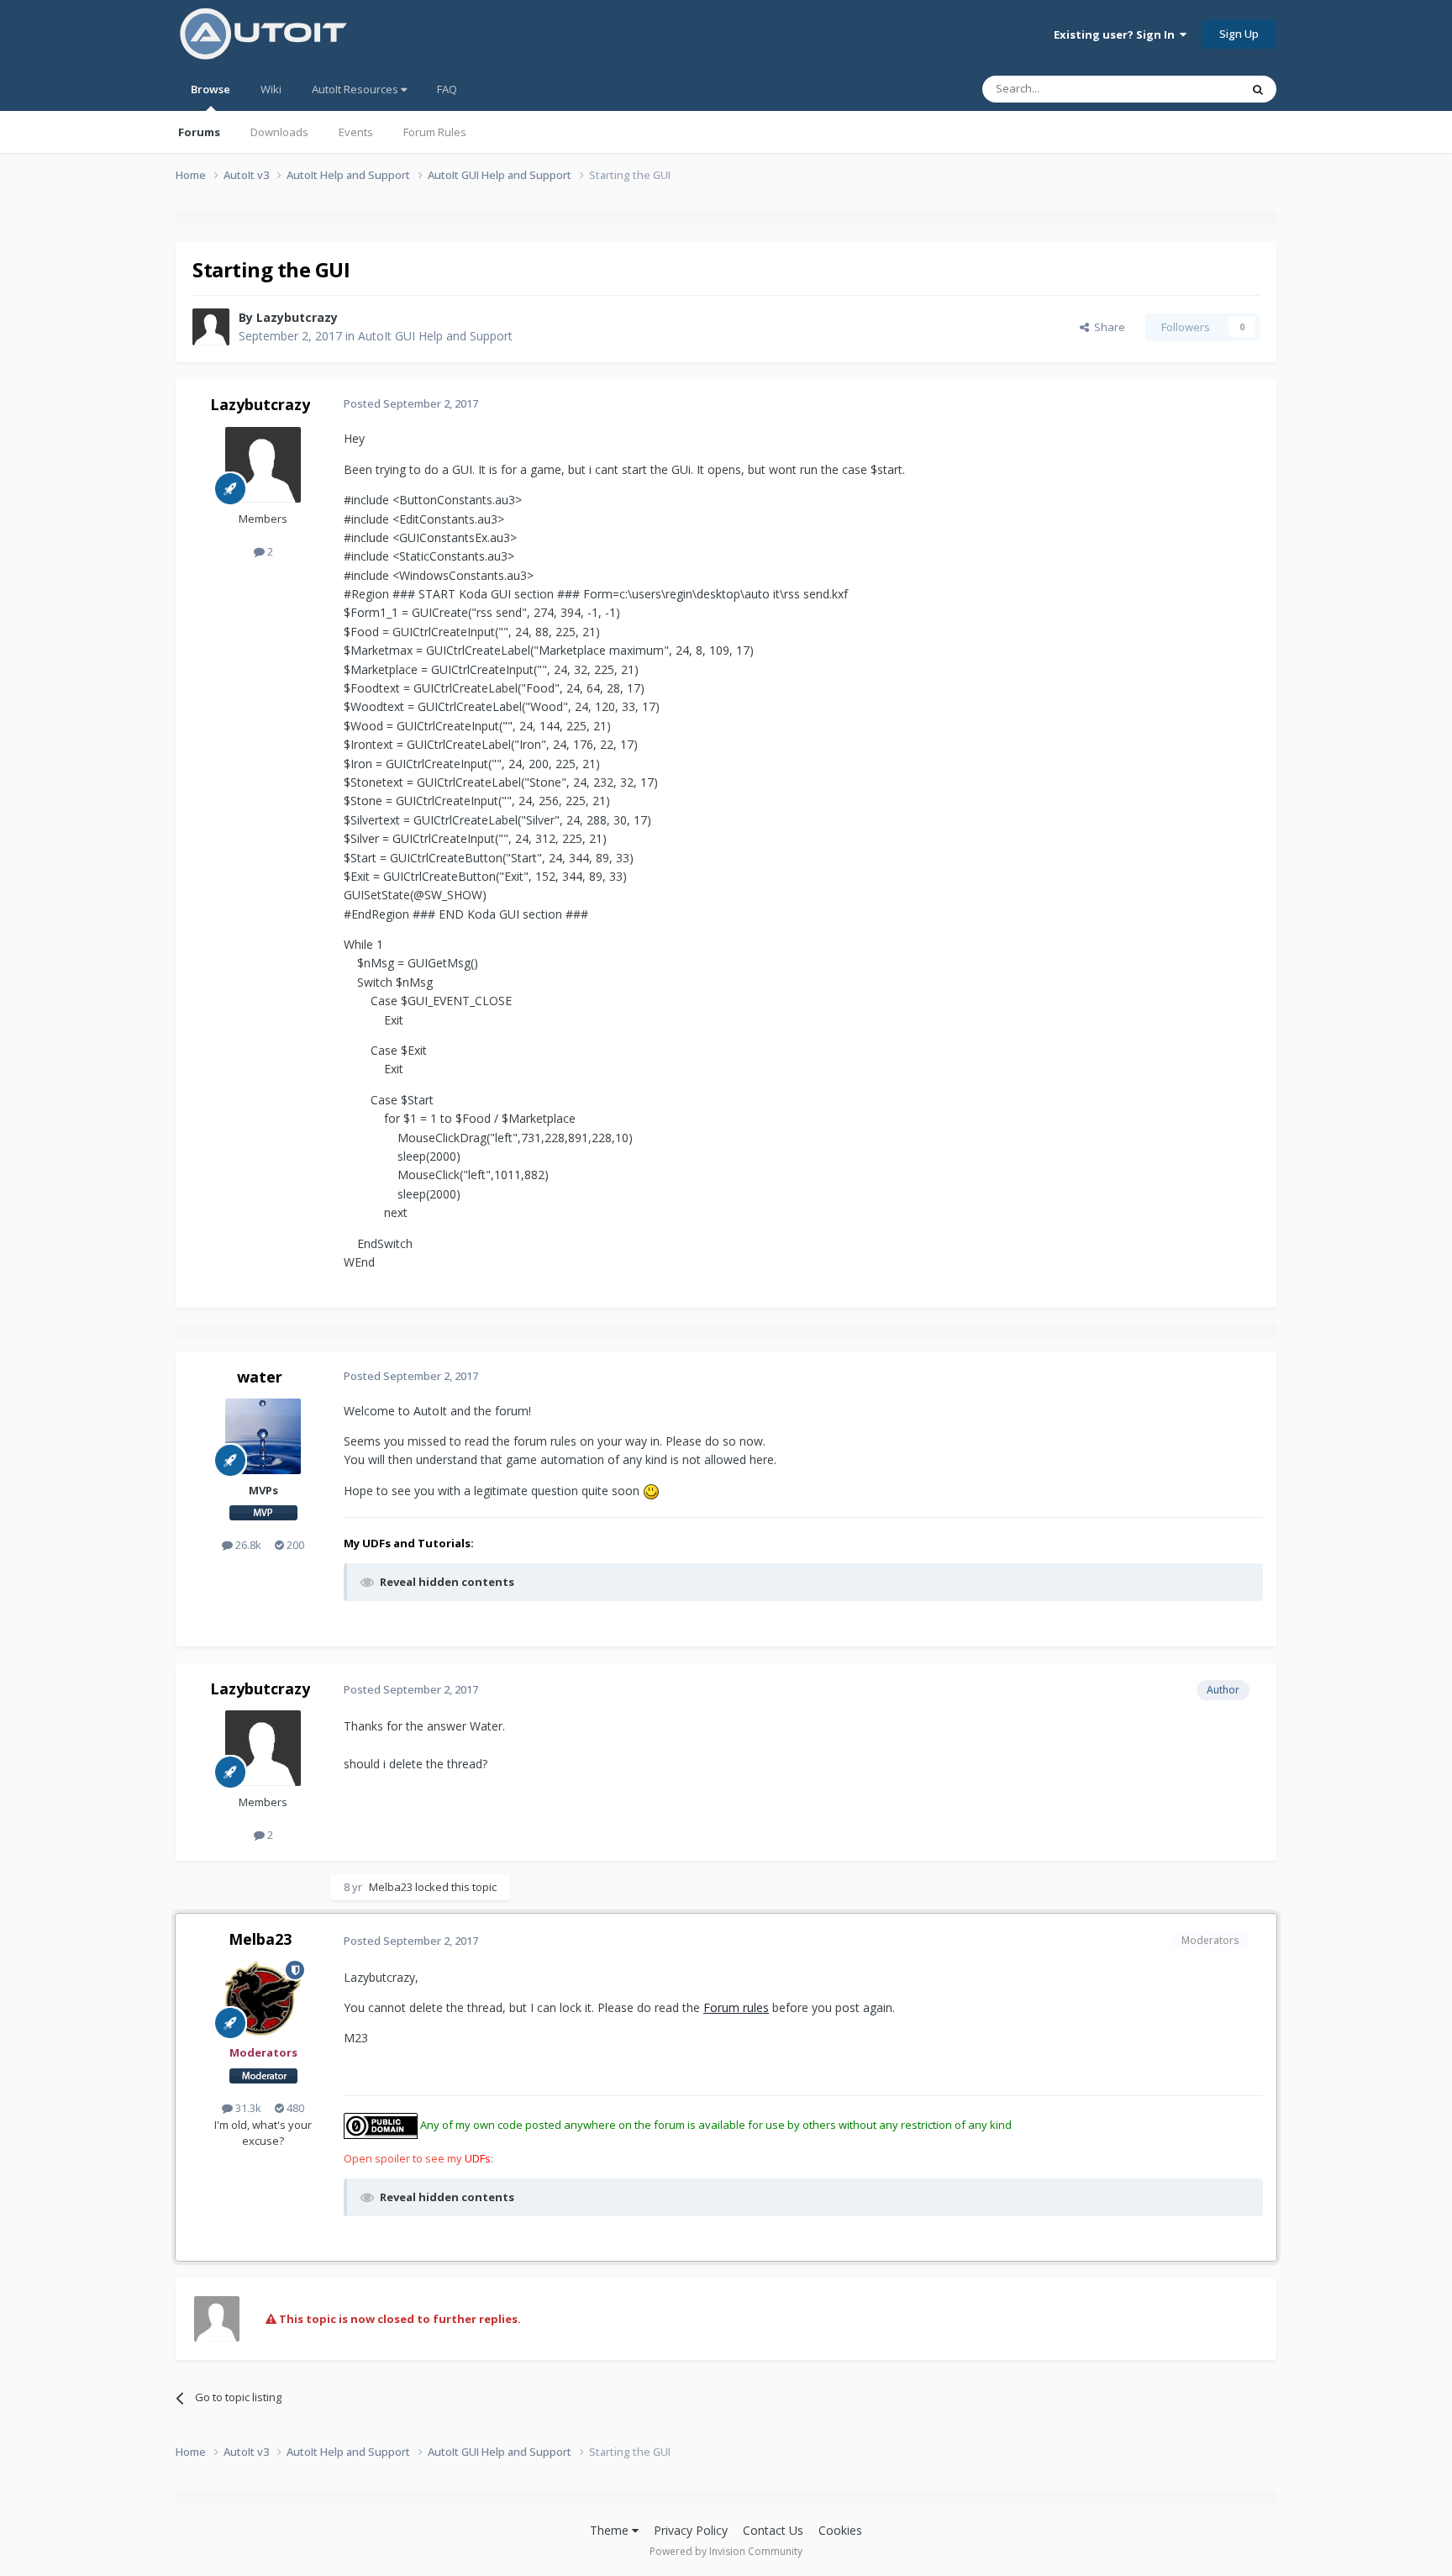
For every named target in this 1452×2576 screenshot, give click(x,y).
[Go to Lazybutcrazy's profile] (211, 327)
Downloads (279, 132)
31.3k (247, 2108)
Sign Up (1239, 34)
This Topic (1192, 89)
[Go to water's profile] (263, 1436)
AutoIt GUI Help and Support (435, 336)
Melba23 (391, 1887)
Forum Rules (435, 132)
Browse (210, 89)
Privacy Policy (691, 2530)
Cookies (840, 2530)
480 (294, 2108)
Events (356, 132)
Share (1107, 327)
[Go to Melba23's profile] (263, 1999)
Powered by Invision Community (726, 2551)
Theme (611, 2530)
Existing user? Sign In (1117, 34)
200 (294, 1545)
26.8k (247, 1545)
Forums (199, 132)
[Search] (1258, 89)
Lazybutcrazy (297, 317)
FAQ (447, 89)
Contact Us (773, 2530)
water (260, 1377)
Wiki (271, 89)
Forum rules (736, 2007)
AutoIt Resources (356, 89)
